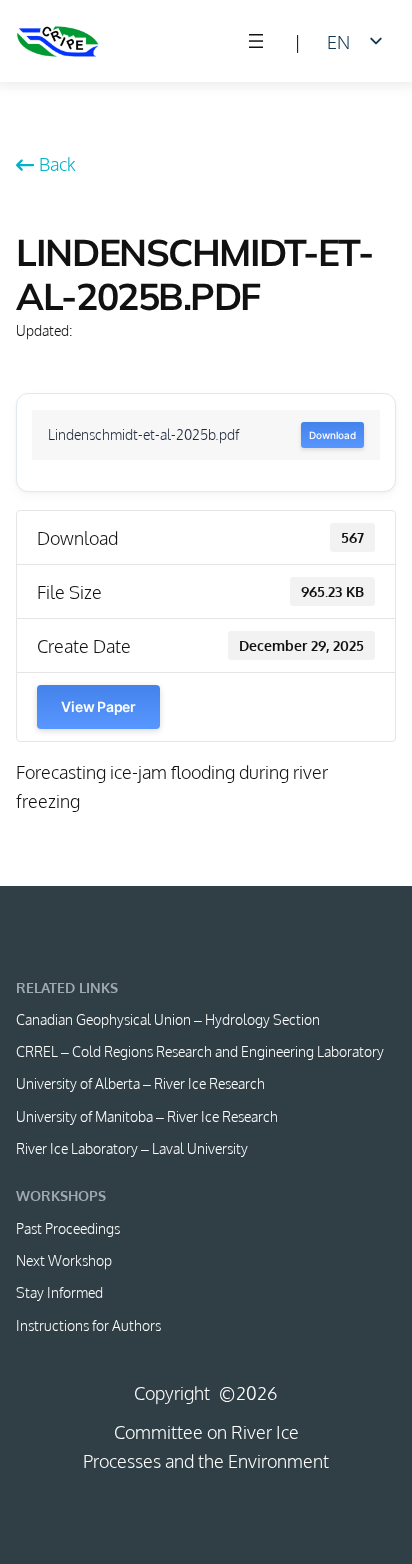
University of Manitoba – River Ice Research (147, 1116)
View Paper (98, 706)
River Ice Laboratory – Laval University (132, 1148)
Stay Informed (59, 1292)
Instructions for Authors (88, 1325)
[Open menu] (256, 41)
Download (332, 435)
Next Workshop (64, 1260)
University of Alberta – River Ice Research (140, 1083)
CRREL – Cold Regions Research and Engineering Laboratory (200, 1051)
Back (57, 163)
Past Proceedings (68, 1228)
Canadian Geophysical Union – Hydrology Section (168, 1019)
